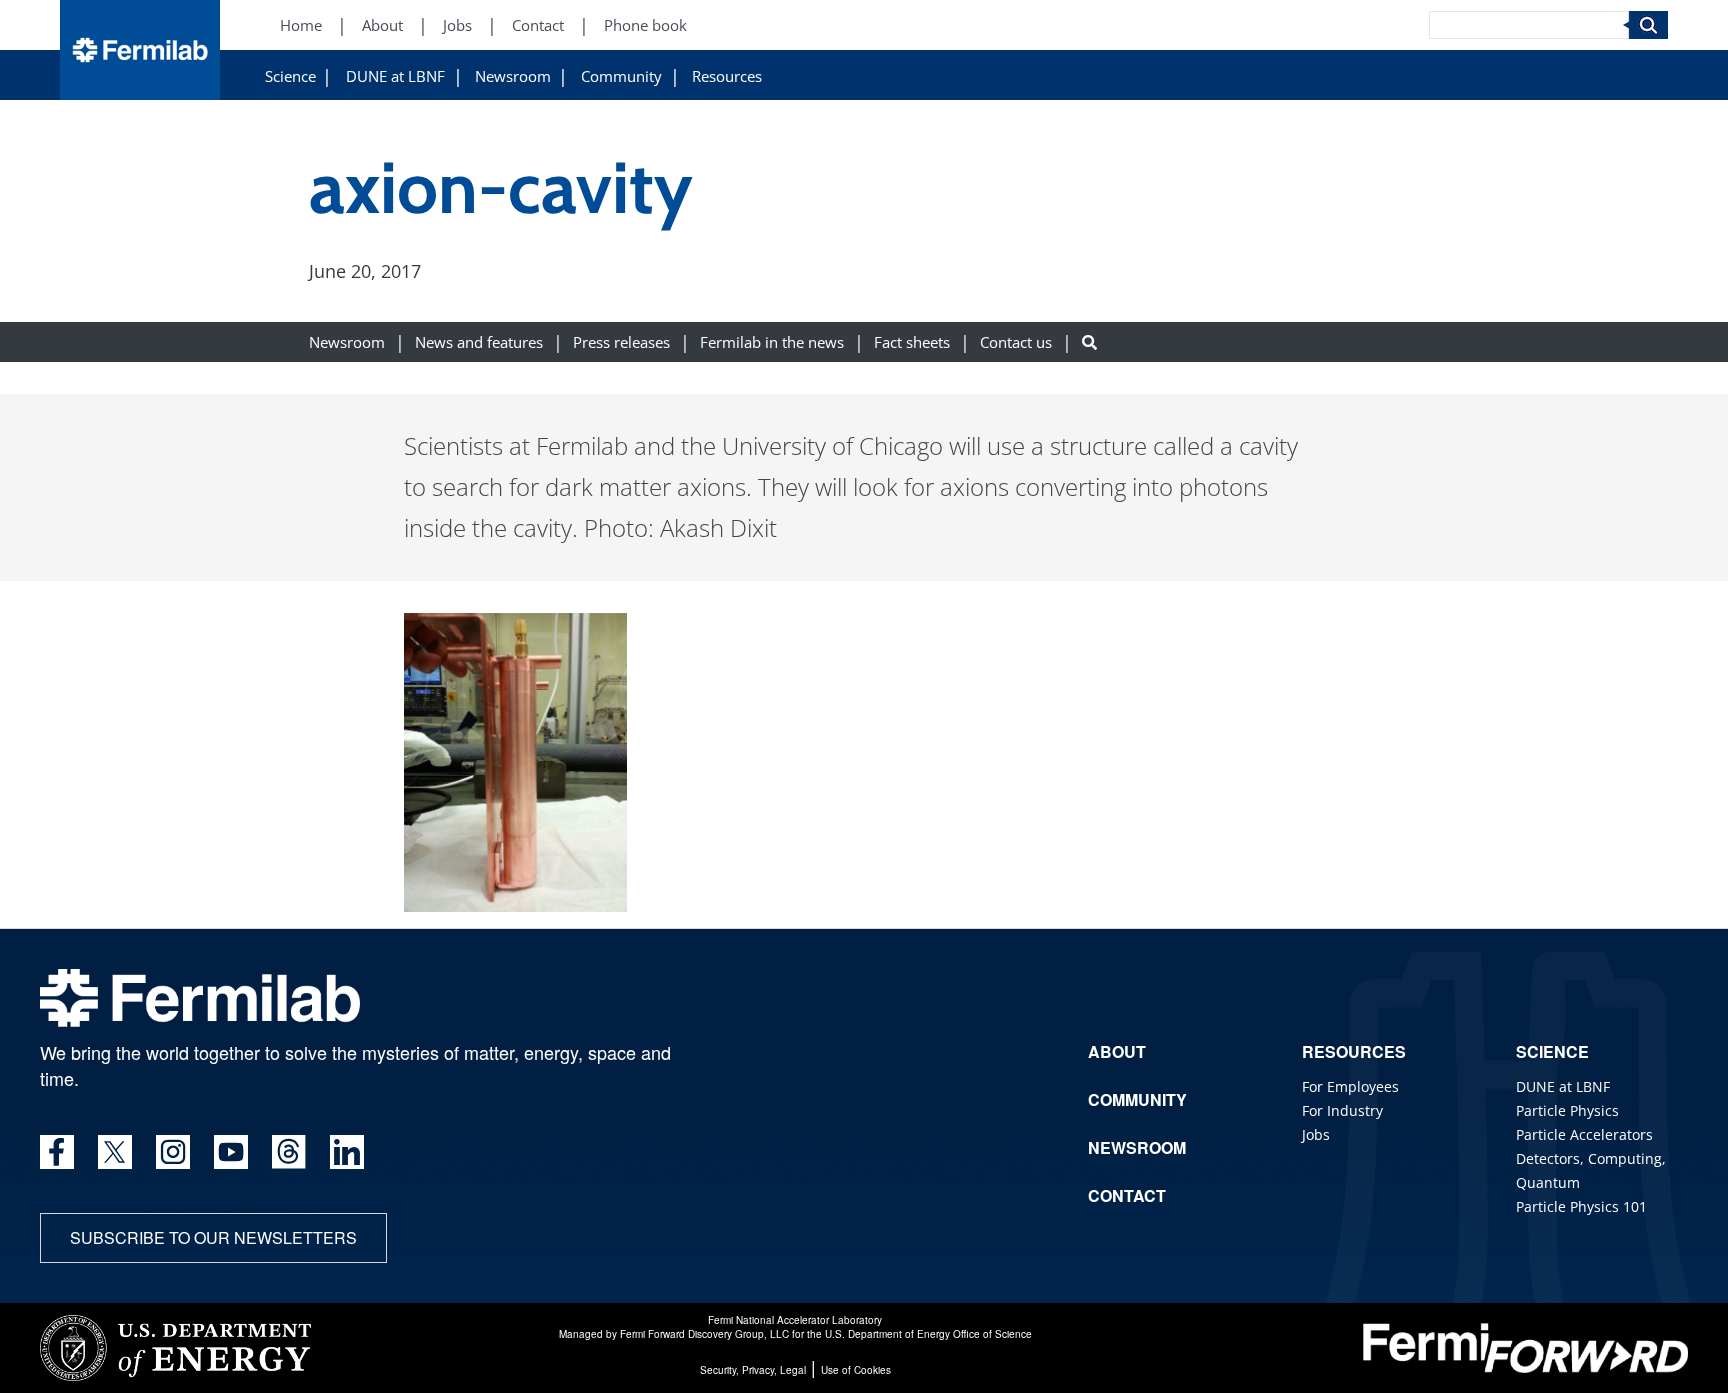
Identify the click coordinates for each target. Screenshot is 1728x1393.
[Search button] (1089, 342)
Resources (727, 76)
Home (301, 25)
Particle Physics (1567, 1110)
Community (621, 76)
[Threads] (289, 1152)
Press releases (621, 342)
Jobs (457, 25)
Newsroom (513, 76)
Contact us (1016, 342)
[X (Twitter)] (115, 1152)
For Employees (1350, 1086)
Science (290, 76)
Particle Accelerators (1584, 1134)
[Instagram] (173, 1152)
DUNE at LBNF (395, 76)
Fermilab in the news (772, 342)
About (382, 25)
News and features (479, 342)
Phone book (645, 25)
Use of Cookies (856, 1370)
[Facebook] (57, 1152)
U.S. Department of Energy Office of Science (928, 1334)
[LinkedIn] (347, 1152)
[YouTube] (231, 1152)
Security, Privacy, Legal (753, 1370)
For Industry (1342, 1110)
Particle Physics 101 (1581, 1206)
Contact (538, 25)
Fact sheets (912, 342)
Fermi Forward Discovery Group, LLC (704, 1334)
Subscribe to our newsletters (213, 1237)
